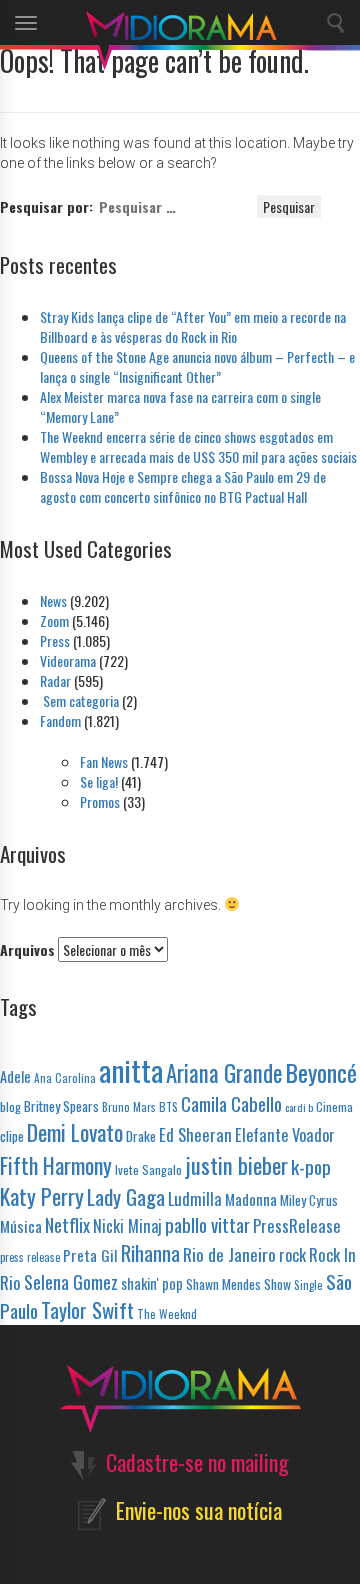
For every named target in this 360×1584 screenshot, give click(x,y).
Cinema (334, 1106)
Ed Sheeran (195, 1134)
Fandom (60, 720)
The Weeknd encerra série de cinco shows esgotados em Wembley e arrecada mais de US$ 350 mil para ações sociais (198, 446)
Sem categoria (79, 700)
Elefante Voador (285, 1135)
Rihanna (150, 1253)
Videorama (68, 660)
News (53, 600)
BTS (168, 1106)
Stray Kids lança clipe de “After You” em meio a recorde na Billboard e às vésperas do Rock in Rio (193, 326)
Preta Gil (90, 1254)
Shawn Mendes (223, 1284)
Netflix (67, 1224)
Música (21, 1225)
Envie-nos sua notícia (199, 1510)
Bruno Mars (129, 1107)
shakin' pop (152, 1283)
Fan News (104, 761)
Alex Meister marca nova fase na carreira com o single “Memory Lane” (180, 406)
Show (277, 1284)
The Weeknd (167, 1313)
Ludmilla (195, 1198)
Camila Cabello (231, 1103)
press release (30, 1257)
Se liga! (99, 781)
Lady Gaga (126, 1196)
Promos (100, 801)
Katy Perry (42, 1196)
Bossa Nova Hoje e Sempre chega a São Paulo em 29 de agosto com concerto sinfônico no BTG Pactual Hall (183, 486)
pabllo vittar (207, 1224)
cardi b (299, 1107)
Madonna (251, 1199)
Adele (15, 1076)
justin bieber (236, 1164)
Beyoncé (321, 1072)
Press (55, 640)
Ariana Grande (224, 1073)
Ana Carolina (65, 1078)
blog (10, 1106)
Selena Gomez (71, 1282)
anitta (131, 1069)
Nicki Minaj (127, 1226)
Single (308, 1284)
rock (292, 1255)
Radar (55, 680)
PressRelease (297, 1225)
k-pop (311, 1166)
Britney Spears (61, 1105)
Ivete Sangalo (148, 1169)
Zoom (54, 620)
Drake (141, 1135)
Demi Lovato (75, 1132)
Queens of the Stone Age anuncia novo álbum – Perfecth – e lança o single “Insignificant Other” (197, 366)
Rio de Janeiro (229, 1254)
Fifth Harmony (56, 1165)
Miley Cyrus (309, 1200)
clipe (12, 1136)
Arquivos (27, 950)
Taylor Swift (87, 1309)
